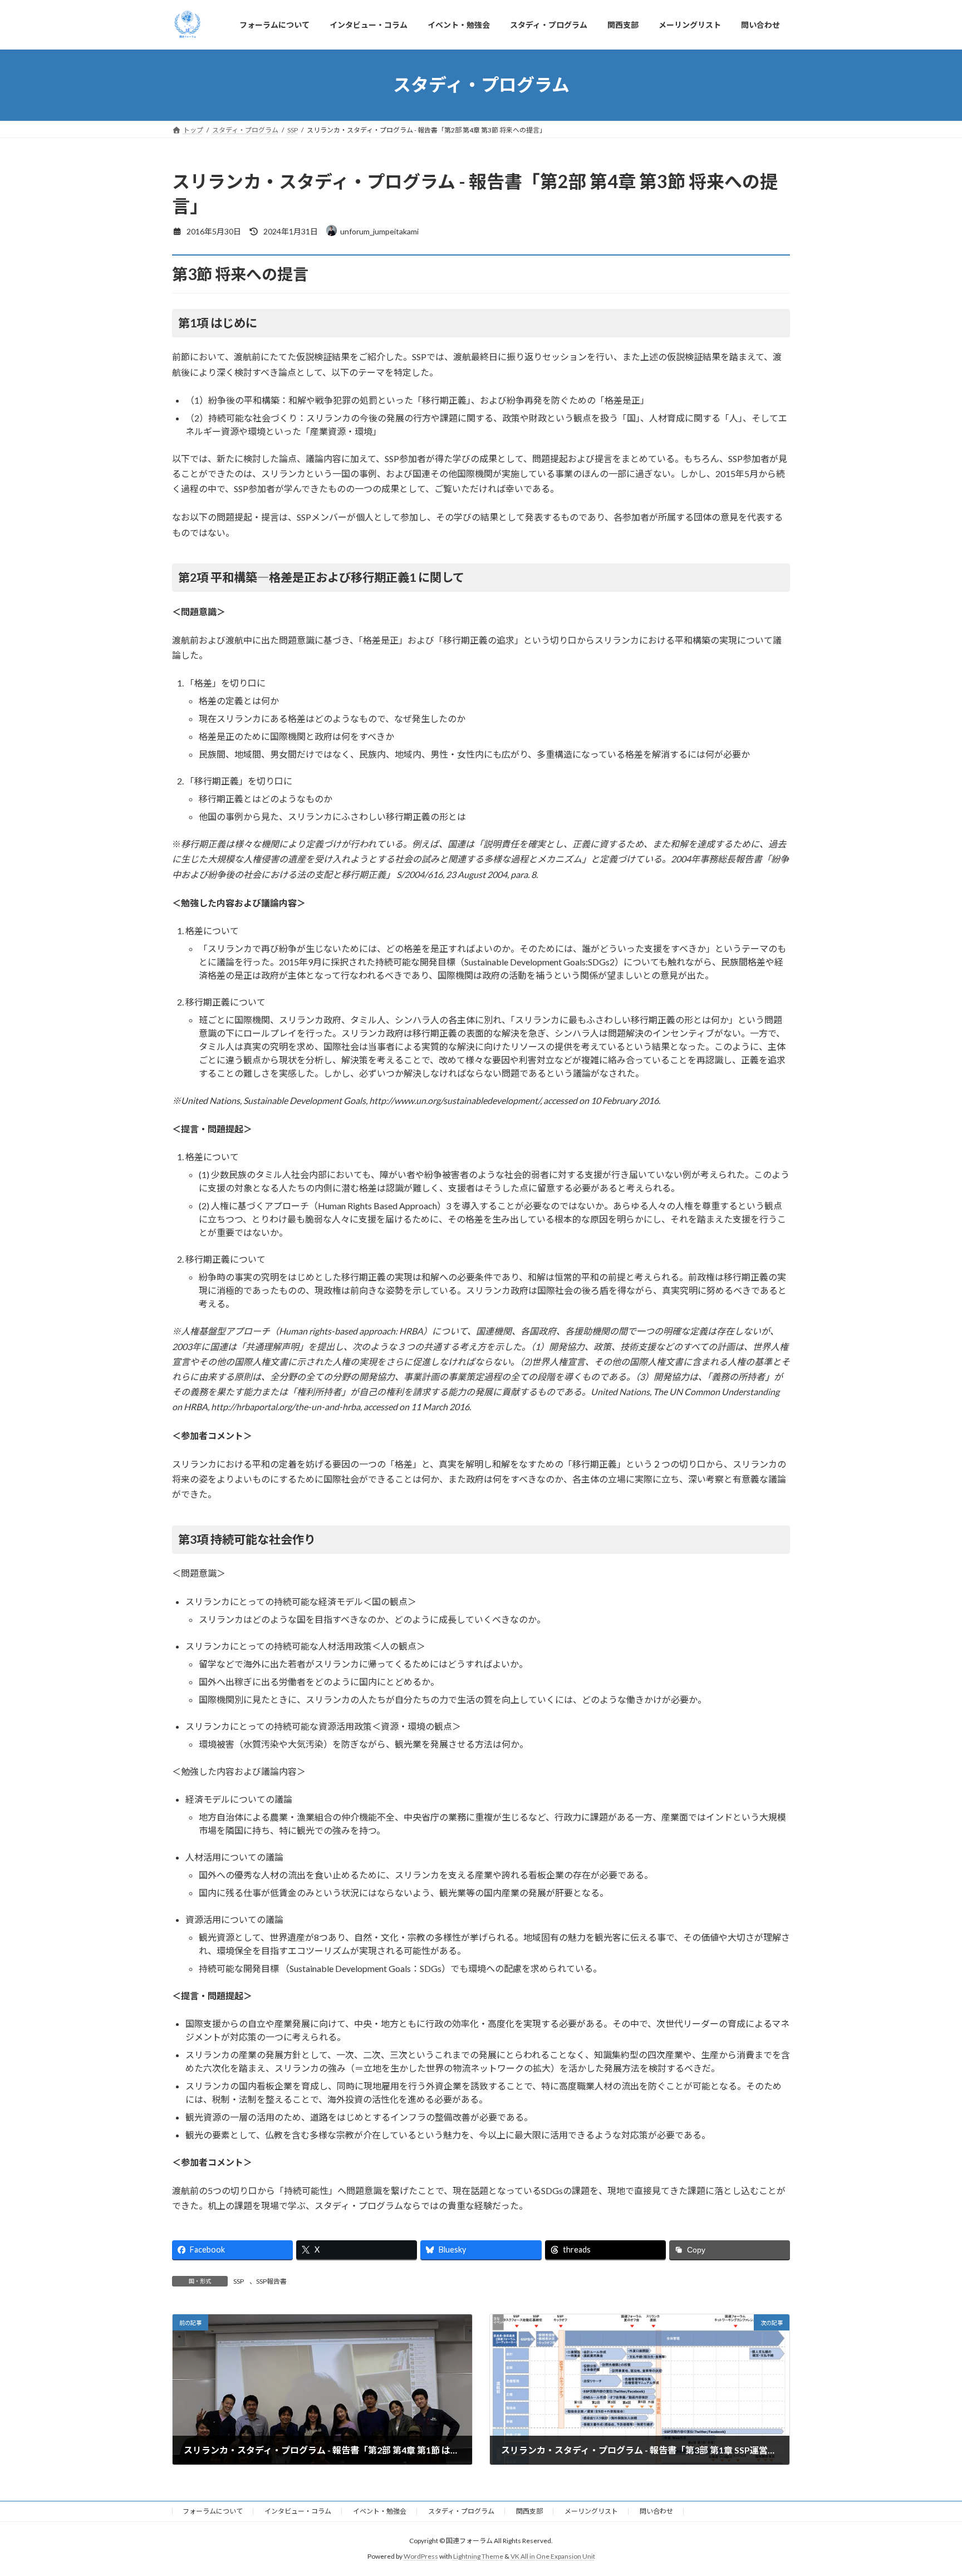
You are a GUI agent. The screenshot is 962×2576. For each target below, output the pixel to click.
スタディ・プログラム (461, 2511)
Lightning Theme (478, 2557)
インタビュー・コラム (298, 2511)
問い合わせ (656, 2511)
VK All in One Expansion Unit (553, 2557)
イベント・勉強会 (380, 2511)
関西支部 (529, 2511)
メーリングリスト (591, 2511)
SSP (239, 2281)
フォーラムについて (213, 2511)
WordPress (421, 2557)
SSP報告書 (271, 2281)
